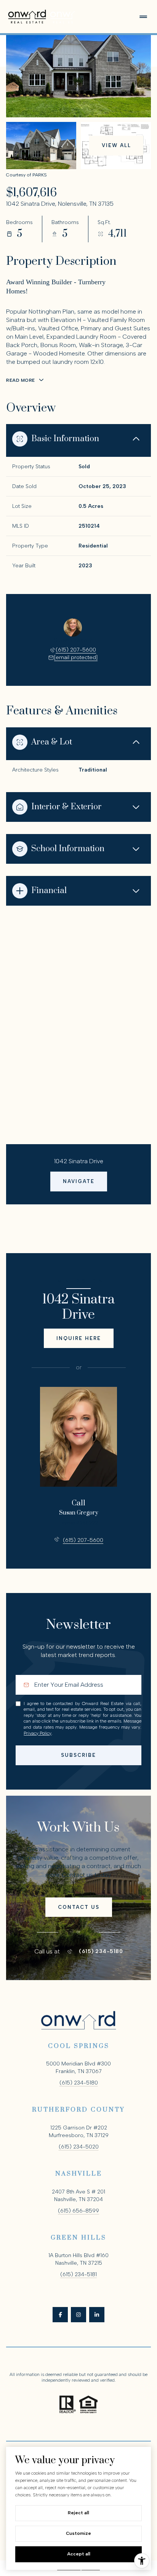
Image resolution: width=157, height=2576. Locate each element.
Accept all (79, 2554)
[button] (79, 1907)
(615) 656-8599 (78, 2211)
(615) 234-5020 (79, 2147)
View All (116, 145)
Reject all (78, 2513)
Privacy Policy (38, 1733)
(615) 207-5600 (76, 650)
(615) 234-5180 (101, 1952)
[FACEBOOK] (60, 2315)
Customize (78, 2533)
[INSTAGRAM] (78, 2315)
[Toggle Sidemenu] (143, 17)
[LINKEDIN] (97, 2315)
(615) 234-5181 (78, 2274)
